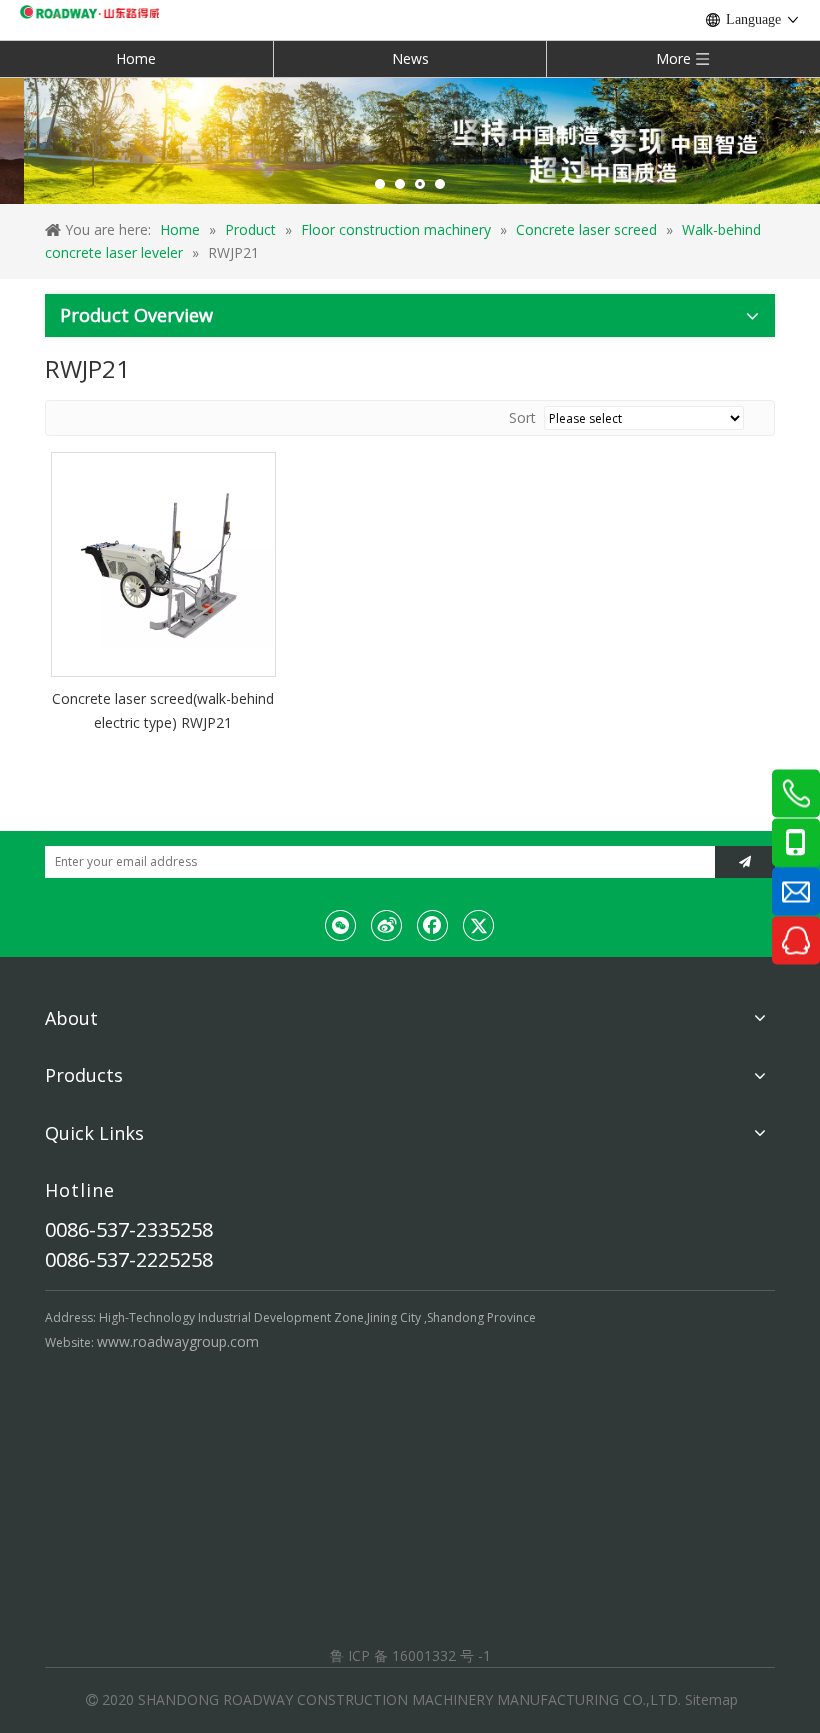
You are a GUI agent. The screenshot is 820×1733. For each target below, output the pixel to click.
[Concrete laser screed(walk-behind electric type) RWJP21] (163, 563)
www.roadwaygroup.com (178, 1341)
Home (136, 58)
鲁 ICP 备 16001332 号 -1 (410, 1655)
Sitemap (711, 1699)
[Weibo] (387, 925)
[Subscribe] (745, 862)
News (410, 58)
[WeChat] (341, 925)
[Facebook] (433, 925)
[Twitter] (479, 925)
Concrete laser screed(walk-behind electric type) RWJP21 (163, 710)
